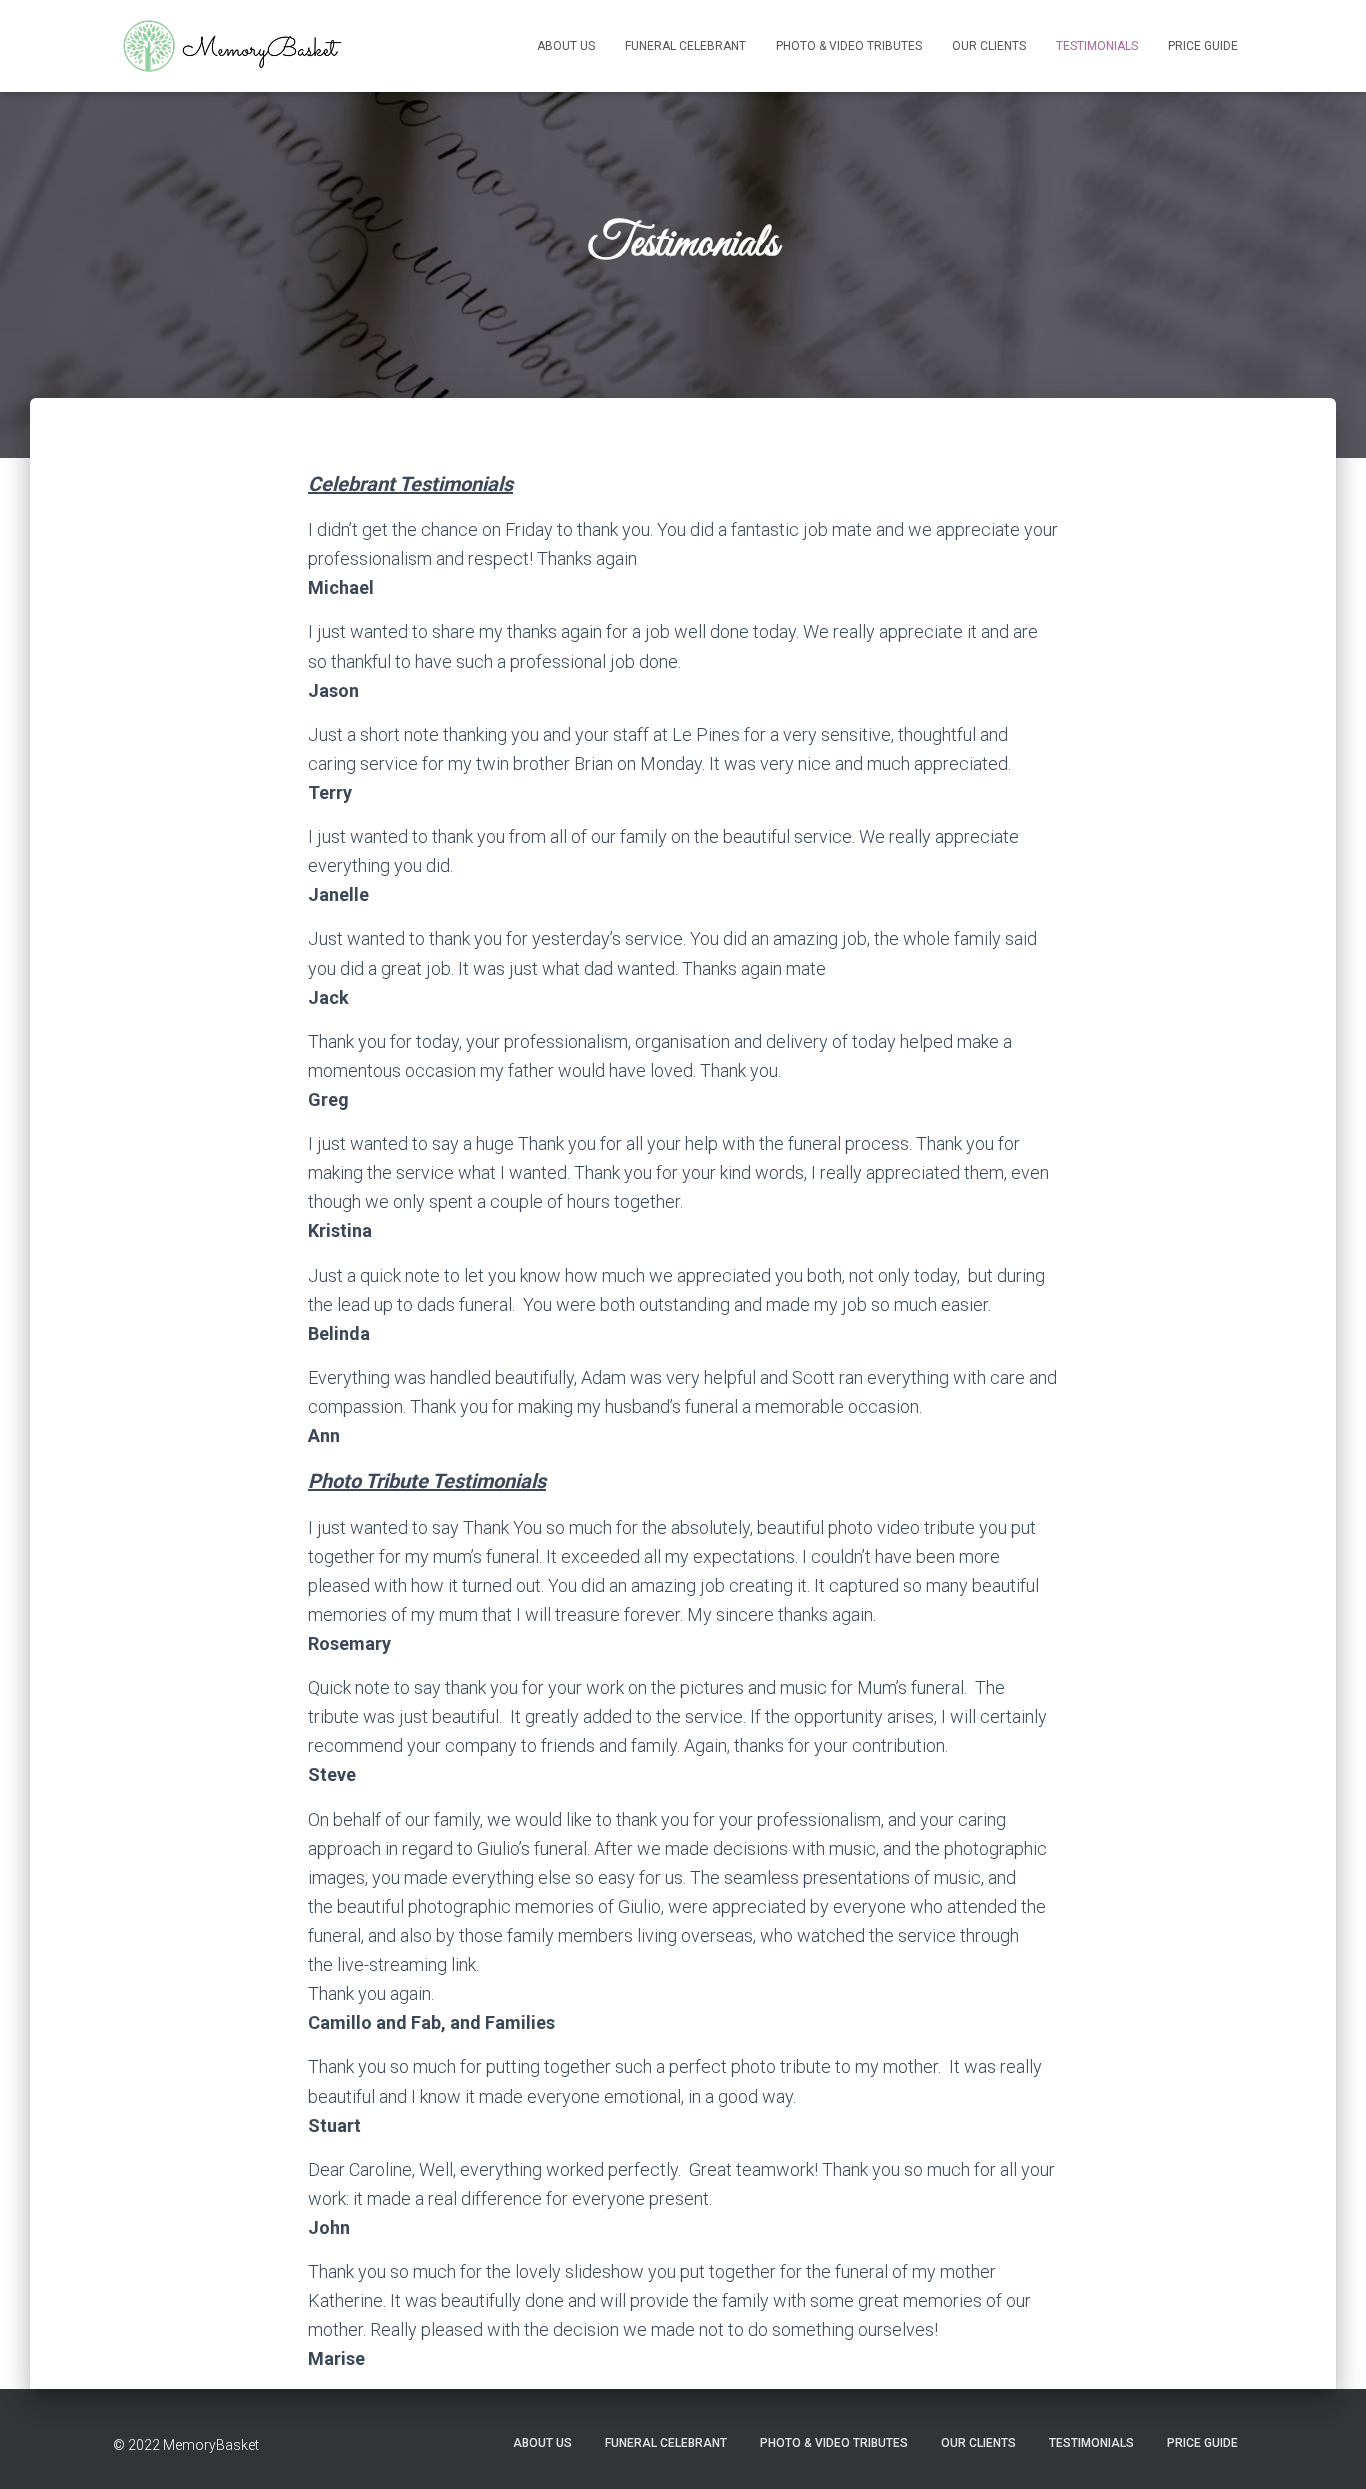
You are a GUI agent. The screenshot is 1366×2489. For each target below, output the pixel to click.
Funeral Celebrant (685, 46)
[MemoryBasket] (230, 46)
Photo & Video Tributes (849, 46)
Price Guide (1203, 46)
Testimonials (1097, 46)
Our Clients (989, 46)
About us (566, 46)
